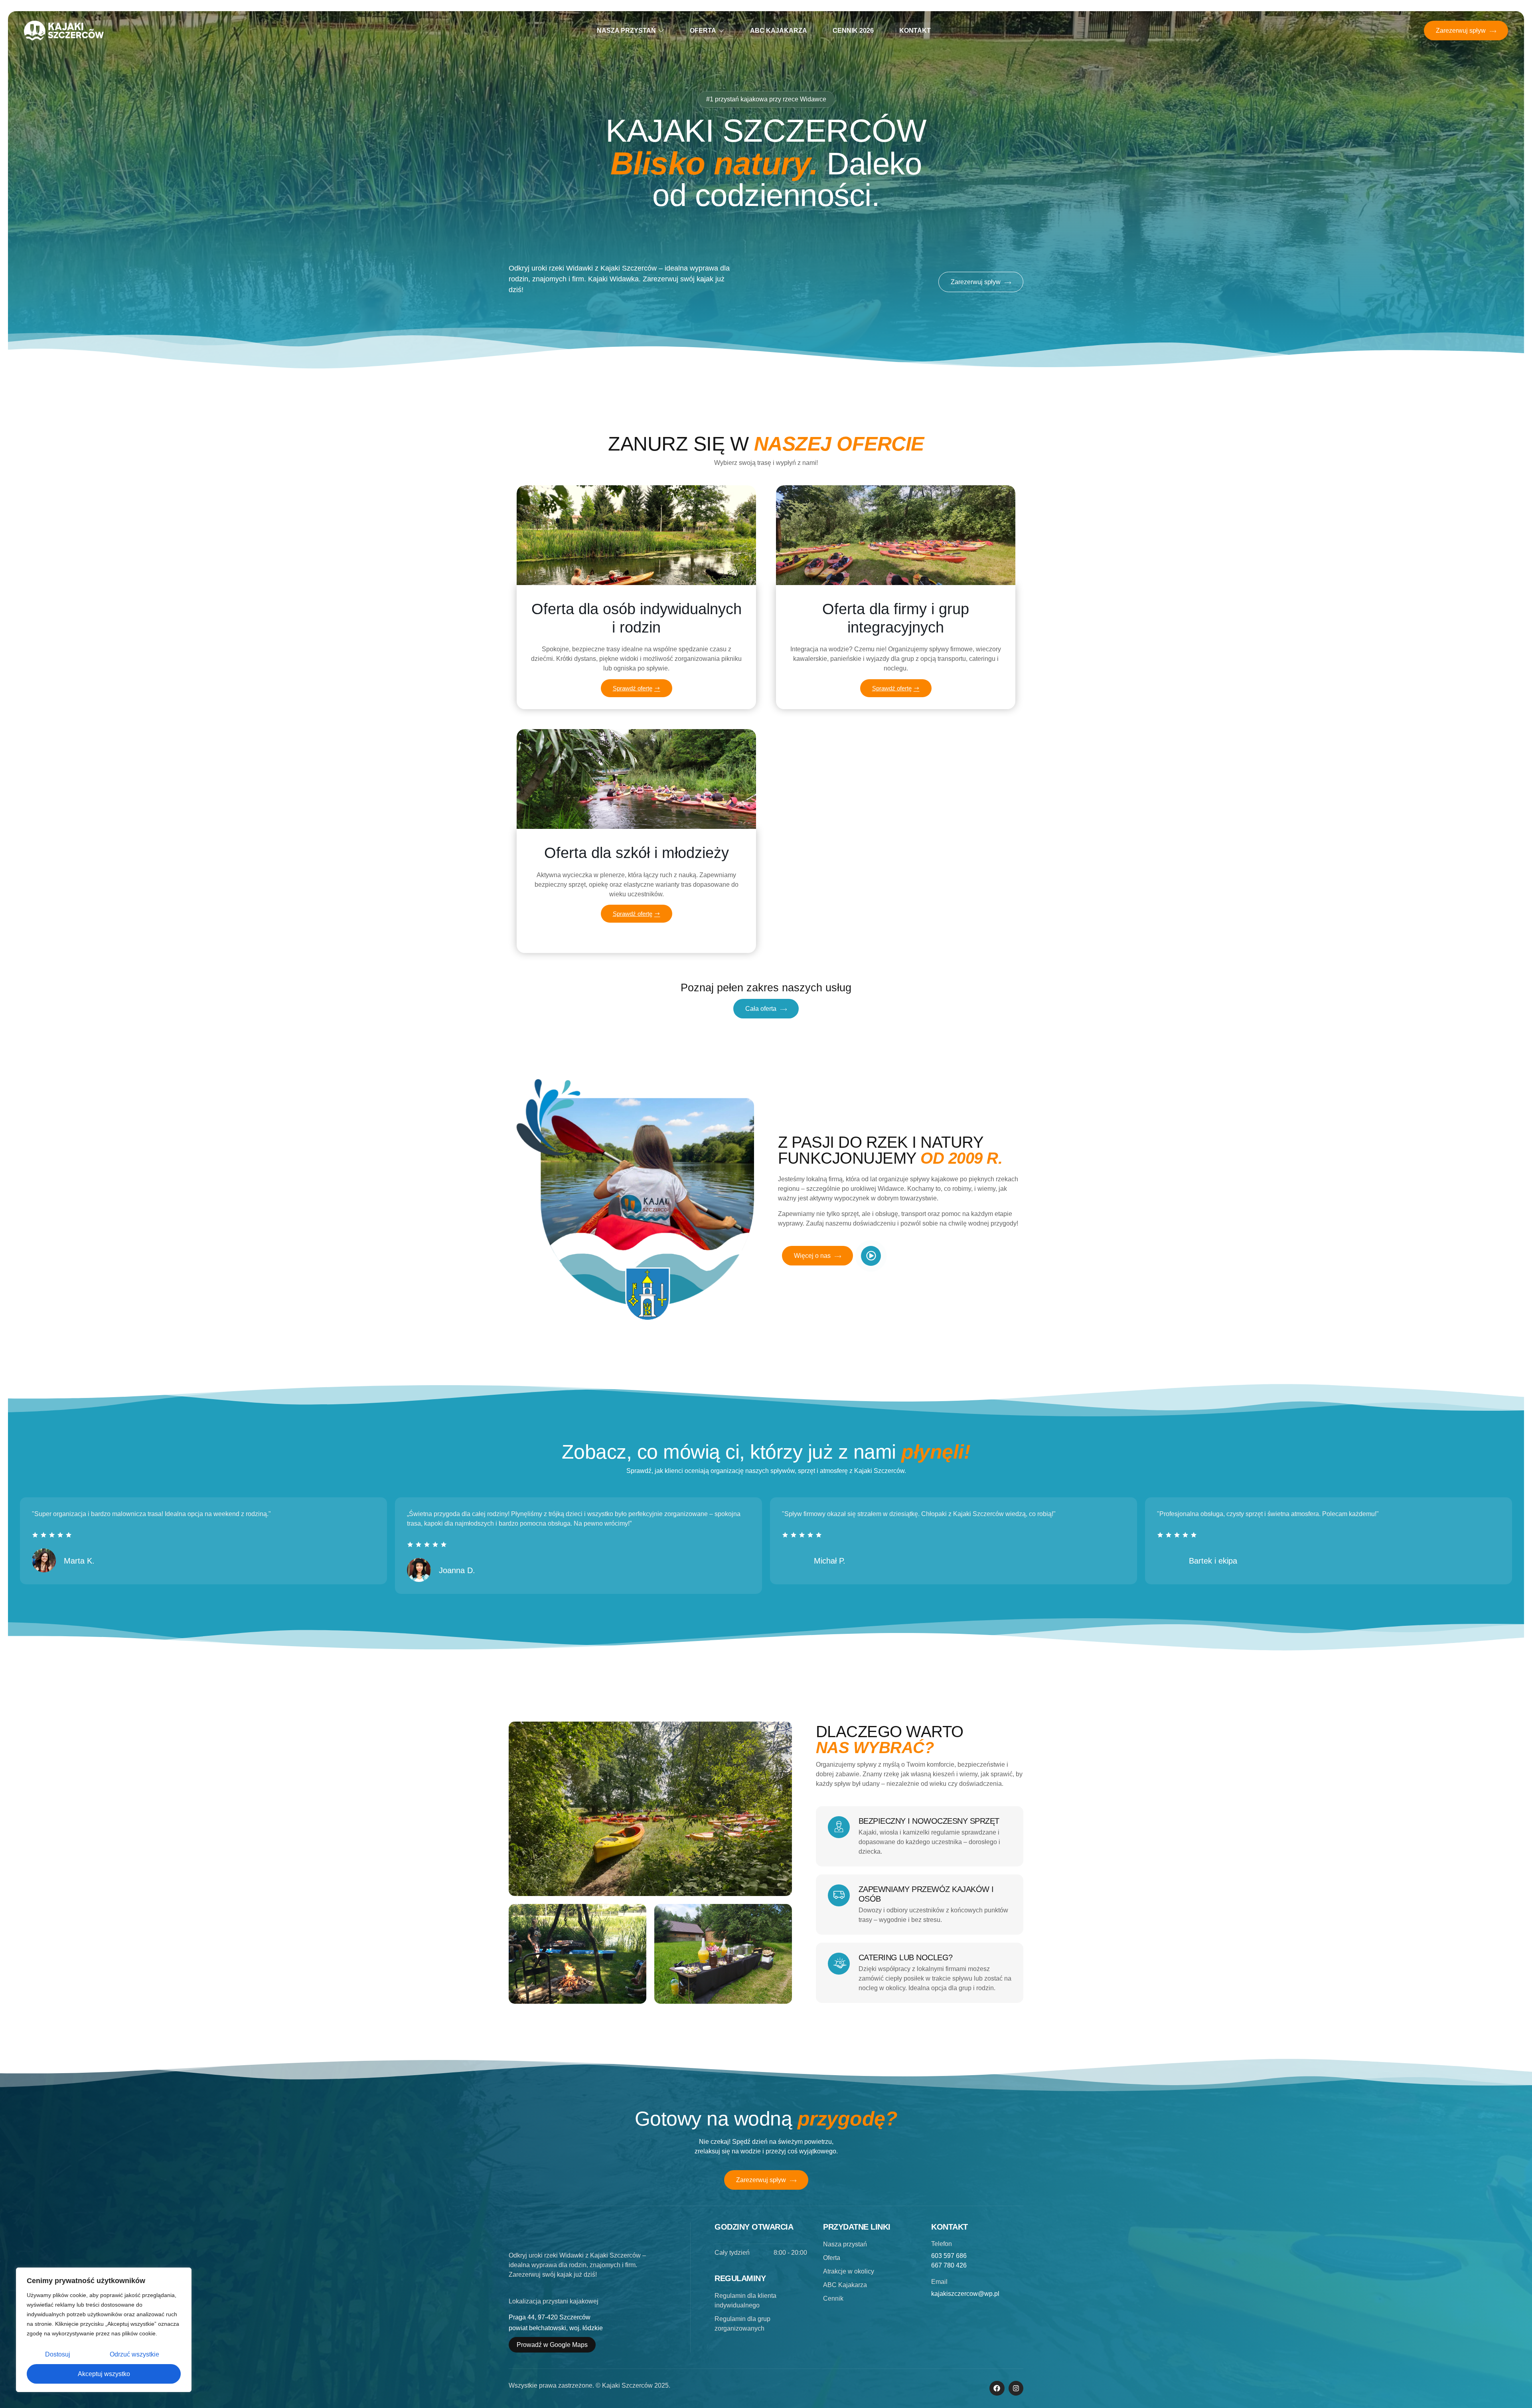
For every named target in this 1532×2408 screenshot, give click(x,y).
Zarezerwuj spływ (1461, 31)
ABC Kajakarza (779, 31)
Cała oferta (761, 1009)
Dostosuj (58, 2354)
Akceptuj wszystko (104, 2374)
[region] (104, 2330)
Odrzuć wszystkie (134, 2354)
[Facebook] (997, 2388)
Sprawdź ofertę (633, 688)
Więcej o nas (812, 1256)
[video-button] (871, 1256)
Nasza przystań (626, 31)
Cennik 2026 (853, 31)
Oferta (703, 31)
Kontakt (915, 31)
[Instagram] (1016, 2388)
